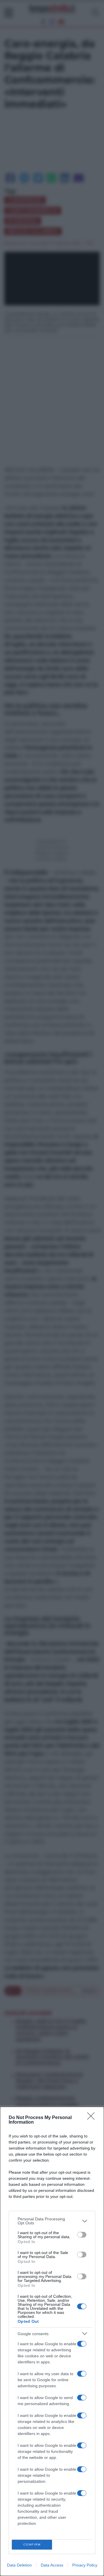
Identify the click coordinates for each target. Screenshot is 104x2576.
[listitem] (52, 2221)
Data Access (52, 2565)
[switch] (82, 2235)
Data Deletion (19, 2565)
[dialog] (52, 2341)
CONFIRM (32, 2544)
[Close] (93, 2118)
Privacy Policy (85, 2565)
